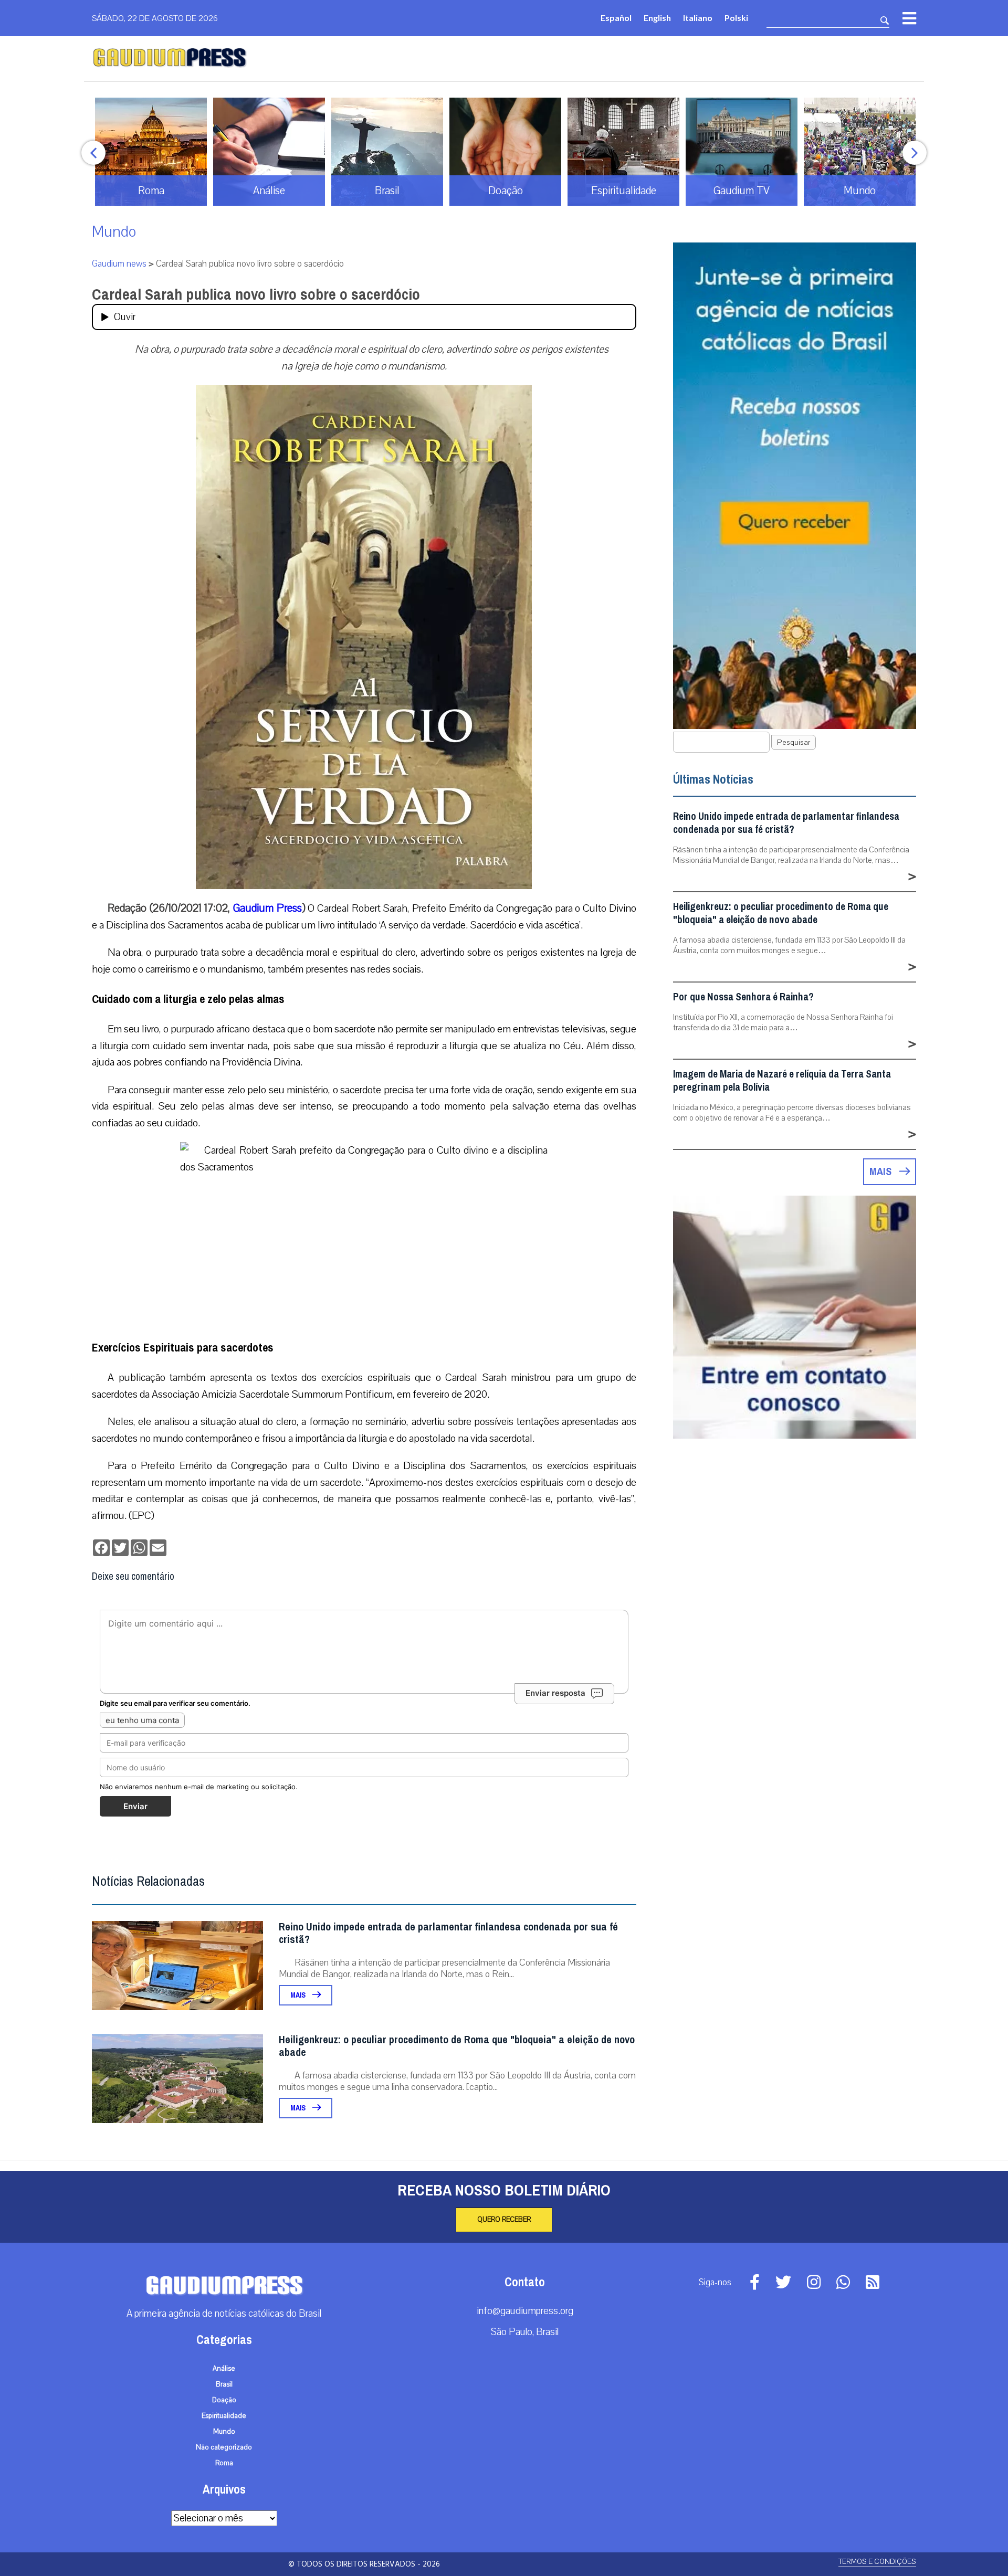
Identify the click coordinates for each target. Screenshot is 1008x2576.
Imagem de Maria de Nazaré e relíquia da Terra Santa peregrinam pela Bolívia (782, 1081)
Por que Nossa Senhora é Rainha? (743, 997)
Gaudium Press (267, 908)
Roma (224, 2463)
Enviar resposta (555, 1693)
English (657, 18)
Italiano (698, 18)
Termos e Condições (877, 2562)
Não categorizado (224, 2447)
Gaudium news (119, 264)
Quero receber (504, 2220)
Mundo (114, 232)
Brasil (224, 2384)
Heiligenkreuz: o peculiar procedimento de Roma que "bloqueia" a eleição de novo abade (457, 2046)
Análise (224, 2369)
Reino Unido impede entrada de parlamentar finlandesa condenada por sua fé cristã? (448, 1933)
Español (616, 18)
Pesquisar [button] (794, 742)
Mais (299, 1995)
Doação (224, 2400)
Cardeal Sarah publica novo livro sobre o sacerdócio (256, 294)
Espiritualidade (224, 2416)
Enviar (135, 1806)
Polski (736, 18)
